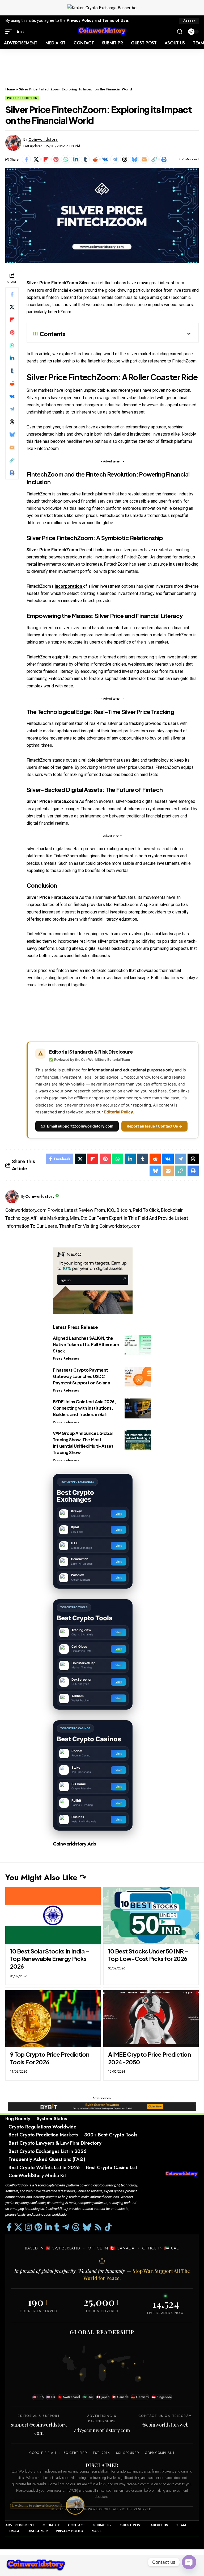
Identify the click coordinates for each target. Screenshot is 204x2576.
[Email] (144, 159)
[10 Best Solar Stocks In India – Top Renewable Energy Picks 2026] (53, 1915)
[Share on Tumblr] (85, 159)
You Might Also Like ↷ (46, 1877)
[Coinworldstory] (102, 32)
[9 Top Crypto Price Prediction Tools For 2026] (53, 2019)
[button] (189, 21)
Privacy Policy (80, 20)
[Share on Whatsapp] (66, 159)
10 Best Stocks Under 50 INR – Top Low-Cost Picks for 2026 (148, 1955)
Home (10, 89)
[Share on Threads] (125, 159)
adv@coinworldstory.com (102, 2430)
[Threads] (76, 2227)
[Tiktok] (108, 2227)
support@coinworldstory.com (39, 2429)
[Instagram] (28, 2227)
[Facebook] (9, 2227)
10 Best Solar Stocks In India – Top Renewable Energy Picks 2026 (50, 1959)
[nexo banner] (93, 1280)
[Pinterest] (38, 2227)
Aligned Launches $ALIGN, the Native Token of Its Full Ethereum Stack (86, 1344)
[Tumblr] (57, 2227)
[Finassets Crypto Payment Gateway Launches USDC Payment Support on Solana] (138, 1377)
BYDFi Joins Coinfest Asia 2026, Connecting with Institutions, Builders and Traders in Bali (84, 1408)
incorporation (69, 586)
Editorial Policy (119, 1112)
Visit (119, 1514)
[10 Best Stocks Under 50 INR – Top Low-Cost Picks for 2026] (151, 1915)
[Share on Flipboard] (46, 159)
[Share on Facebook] (26, 159)
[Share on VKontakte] (105, 159)
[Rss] (98, 2227)
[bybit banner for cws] (102, 2106)
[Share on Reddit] (95, 159)
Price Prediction (22, 98)
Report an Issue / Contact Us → (154, 1126)
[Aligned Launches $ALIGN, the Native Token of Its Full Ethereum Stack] (138, 1345)
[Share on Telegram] (115, 159)
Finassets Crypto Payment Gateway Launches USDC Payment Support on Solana (81, 1376)
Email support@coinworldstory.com (80, 1126)
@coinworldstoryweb (165, 2425)
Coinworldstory (43, 139)
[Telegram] (66, 2227)
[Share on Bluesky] (134, 159)
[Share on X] (36, 159)
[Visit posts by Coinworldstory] (13, 143)
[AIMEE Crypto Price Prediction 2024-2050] (151, 2019)
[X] (18, 2227)
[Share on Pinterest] (56, 159)
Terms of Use (115, 20)
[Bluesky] (87, 2227)
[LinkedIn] (48, 2227)
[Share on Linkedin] (75, 159)
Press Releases (66, 1359)
